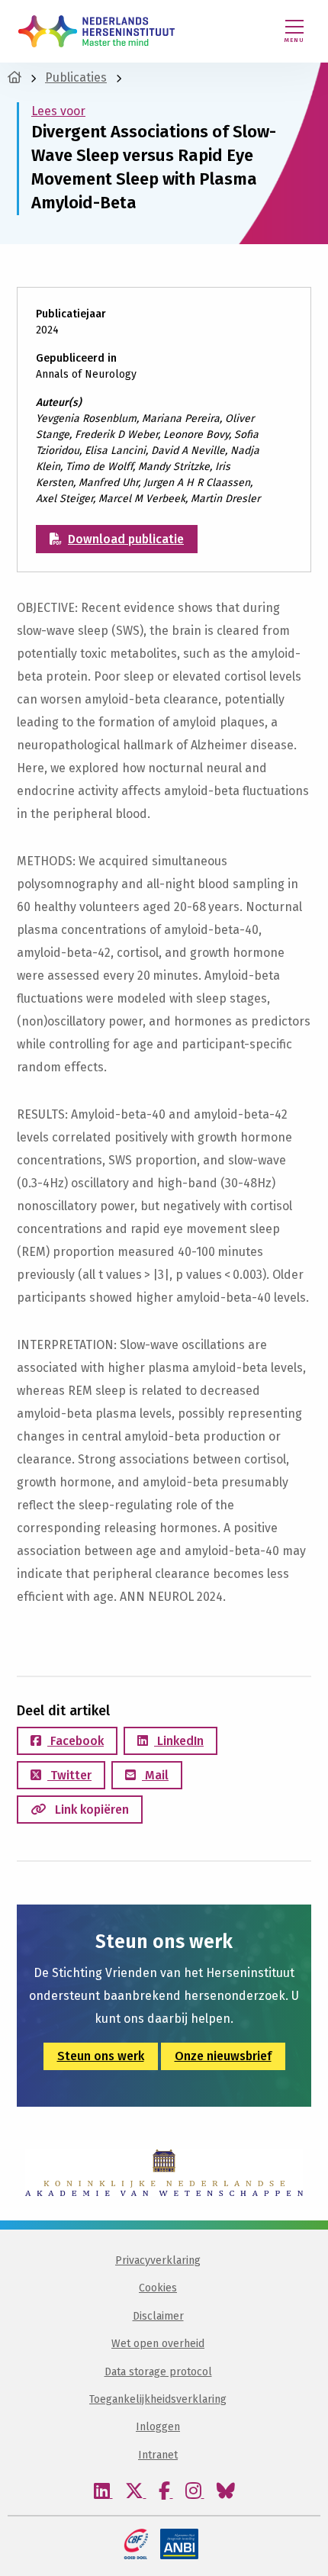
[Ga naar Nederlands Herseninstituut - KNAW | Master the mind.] (14, 77)
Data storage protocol (158, 2372)
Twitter (69, 1775)
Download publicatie (126, 539)
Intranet (158, 2455)
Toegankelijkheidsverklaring (158, 2399)
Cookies (158, 2288)
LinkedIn (179, 1741)
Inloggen (158, 2427)
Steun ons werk (101, 2056)
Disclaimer (158, 2316)
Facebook (76, 1741)
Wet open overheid (158, 2344)
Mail (155, 1775)
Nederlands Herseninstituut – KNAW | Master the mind (96, 31)
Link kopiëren (90, 1810)
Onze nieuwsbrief (223, 2056)
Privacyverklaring (158, 2260)
